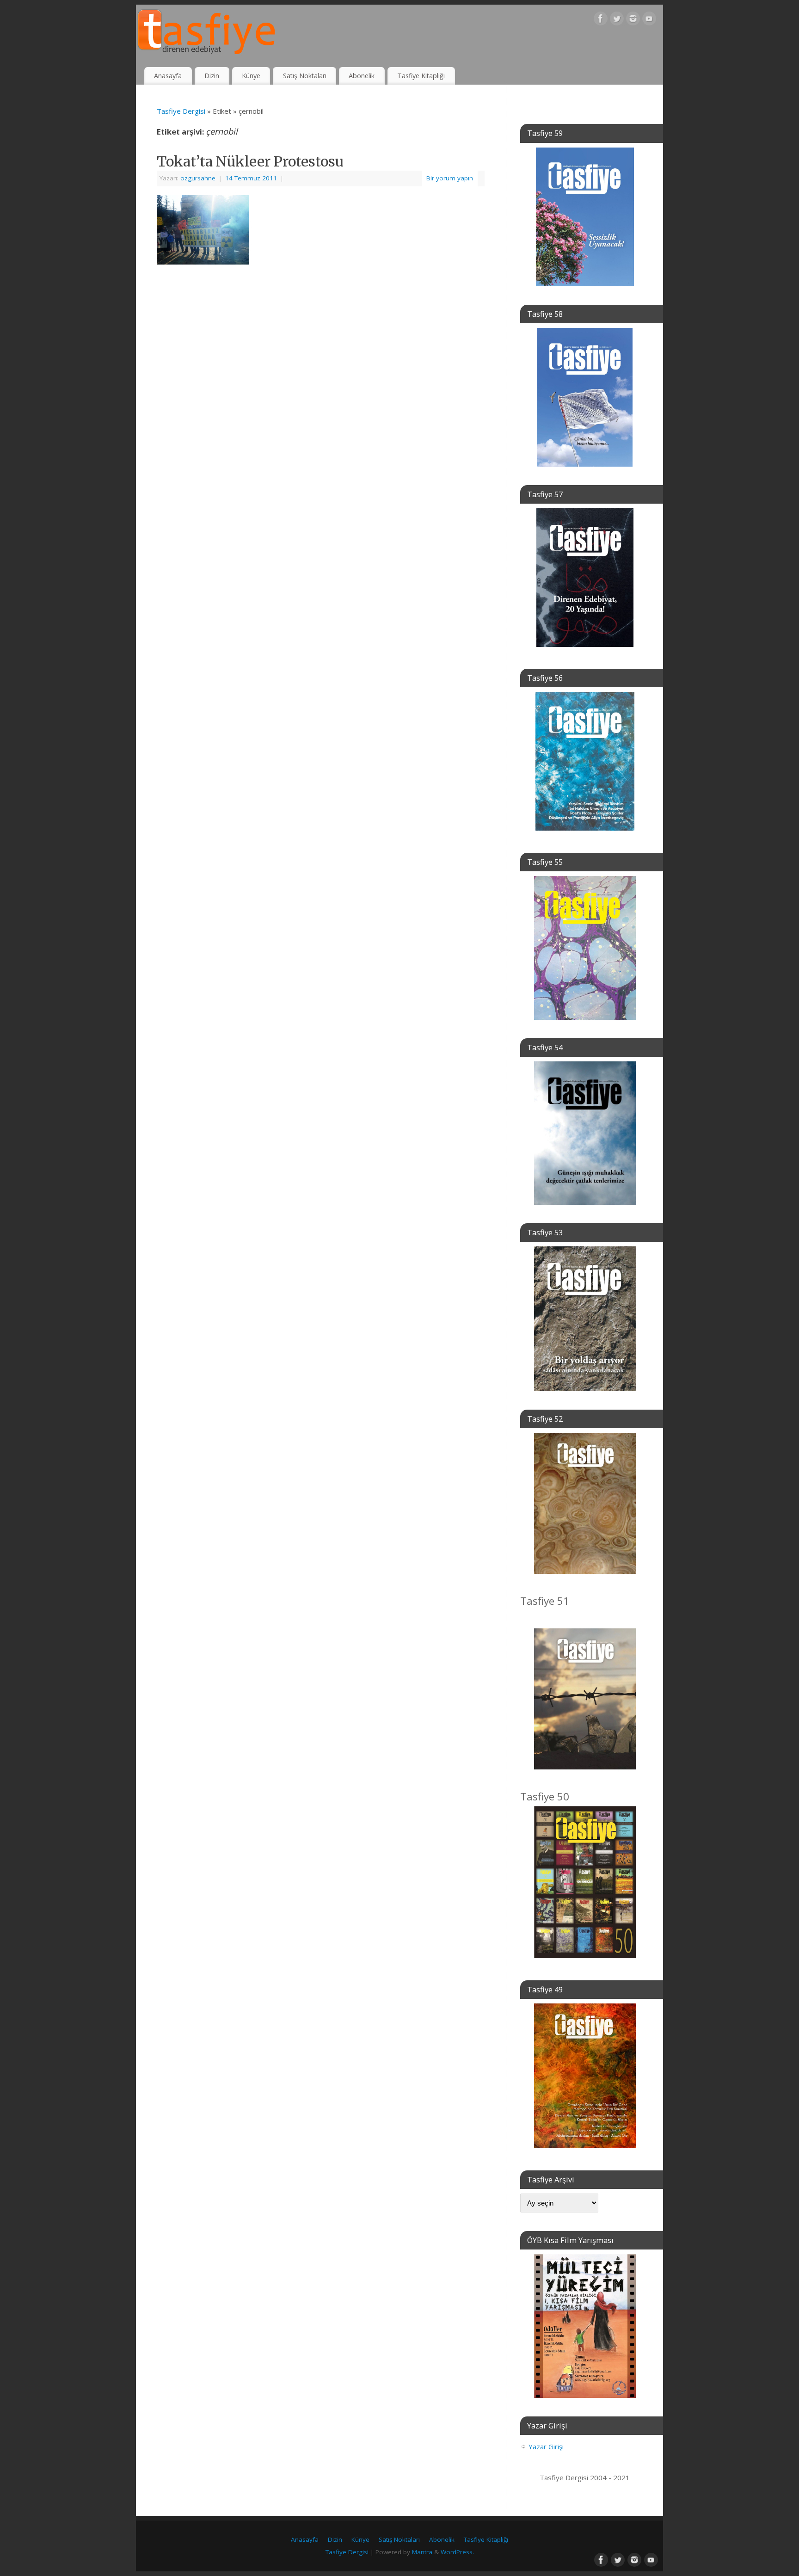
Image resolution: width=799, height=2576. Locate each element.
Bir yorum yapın (450, 178)
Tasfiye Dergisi (181, 111)
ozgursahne (198, 178)
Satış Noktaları (305, 76)
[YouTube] (649, 20)
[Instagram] (633, 20)
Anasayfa (168, 76)
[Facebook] (601, 20)
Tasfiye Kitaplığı (421, 76)
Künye (251, 76)
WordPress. (457, 2552)
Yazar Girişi (546, 2447)
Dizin (212, 76)
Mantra (422, 2552)
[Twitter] (617, 20)
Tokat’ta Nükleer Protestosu (250, 161)
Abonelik (362, 76)
